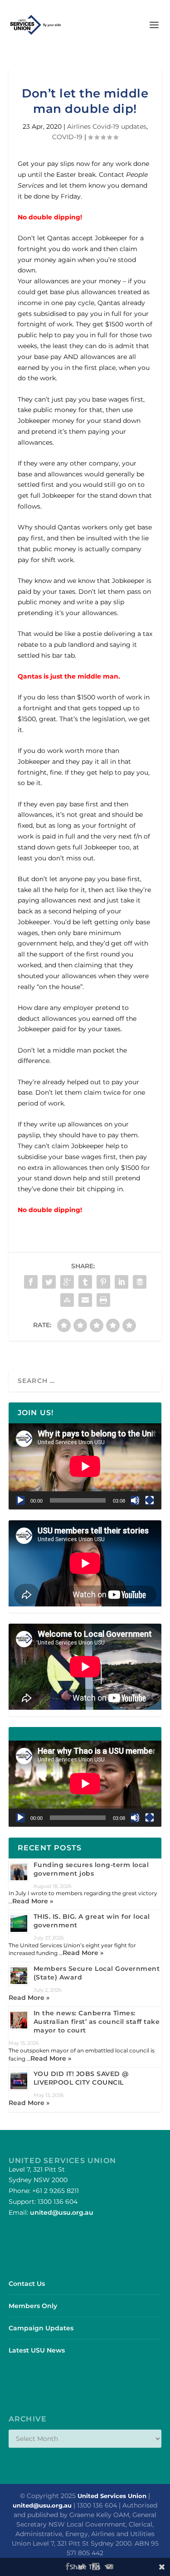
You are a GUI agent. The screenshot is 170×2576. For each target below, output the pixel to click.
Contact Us (27, 2284)
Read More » (33, 1901)
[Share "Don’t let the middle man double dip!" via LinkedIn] (121, 1282)
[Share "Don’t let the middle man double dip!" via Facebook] (31, 1282)
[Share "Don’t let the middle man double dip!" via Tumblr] (85, 1282)
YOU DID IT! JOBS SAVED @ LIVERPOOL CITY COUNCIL (81, 2078)
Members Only (33, 2306)
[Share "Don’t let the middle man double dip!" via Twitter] (49, 1282)
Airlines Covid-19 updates (107, 126)
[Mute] (135, 1500)
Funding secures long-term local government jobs (91, 1869)
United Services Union (112, 2496)
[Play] (20, 1500)
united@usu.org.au (62, 2212)
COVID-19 (67, 137)
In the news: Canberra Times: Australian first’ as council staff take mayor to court (97, 2022)
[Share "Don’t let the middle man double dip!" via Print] (103, 1300)
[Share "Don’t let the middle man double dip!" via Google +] (67, 1282)
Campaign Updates (41, 2328)
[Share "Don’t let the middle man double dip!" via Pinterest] (103, 1282)
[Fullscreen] (150, 1500)
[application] (85, 1466)
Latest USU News (37, 2350)
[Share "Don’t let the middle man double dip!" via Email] (85, 1300)
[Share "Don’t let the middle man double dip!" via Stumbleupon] (67, 1300)
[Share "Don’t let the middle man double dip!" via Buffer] (140, 1282)
